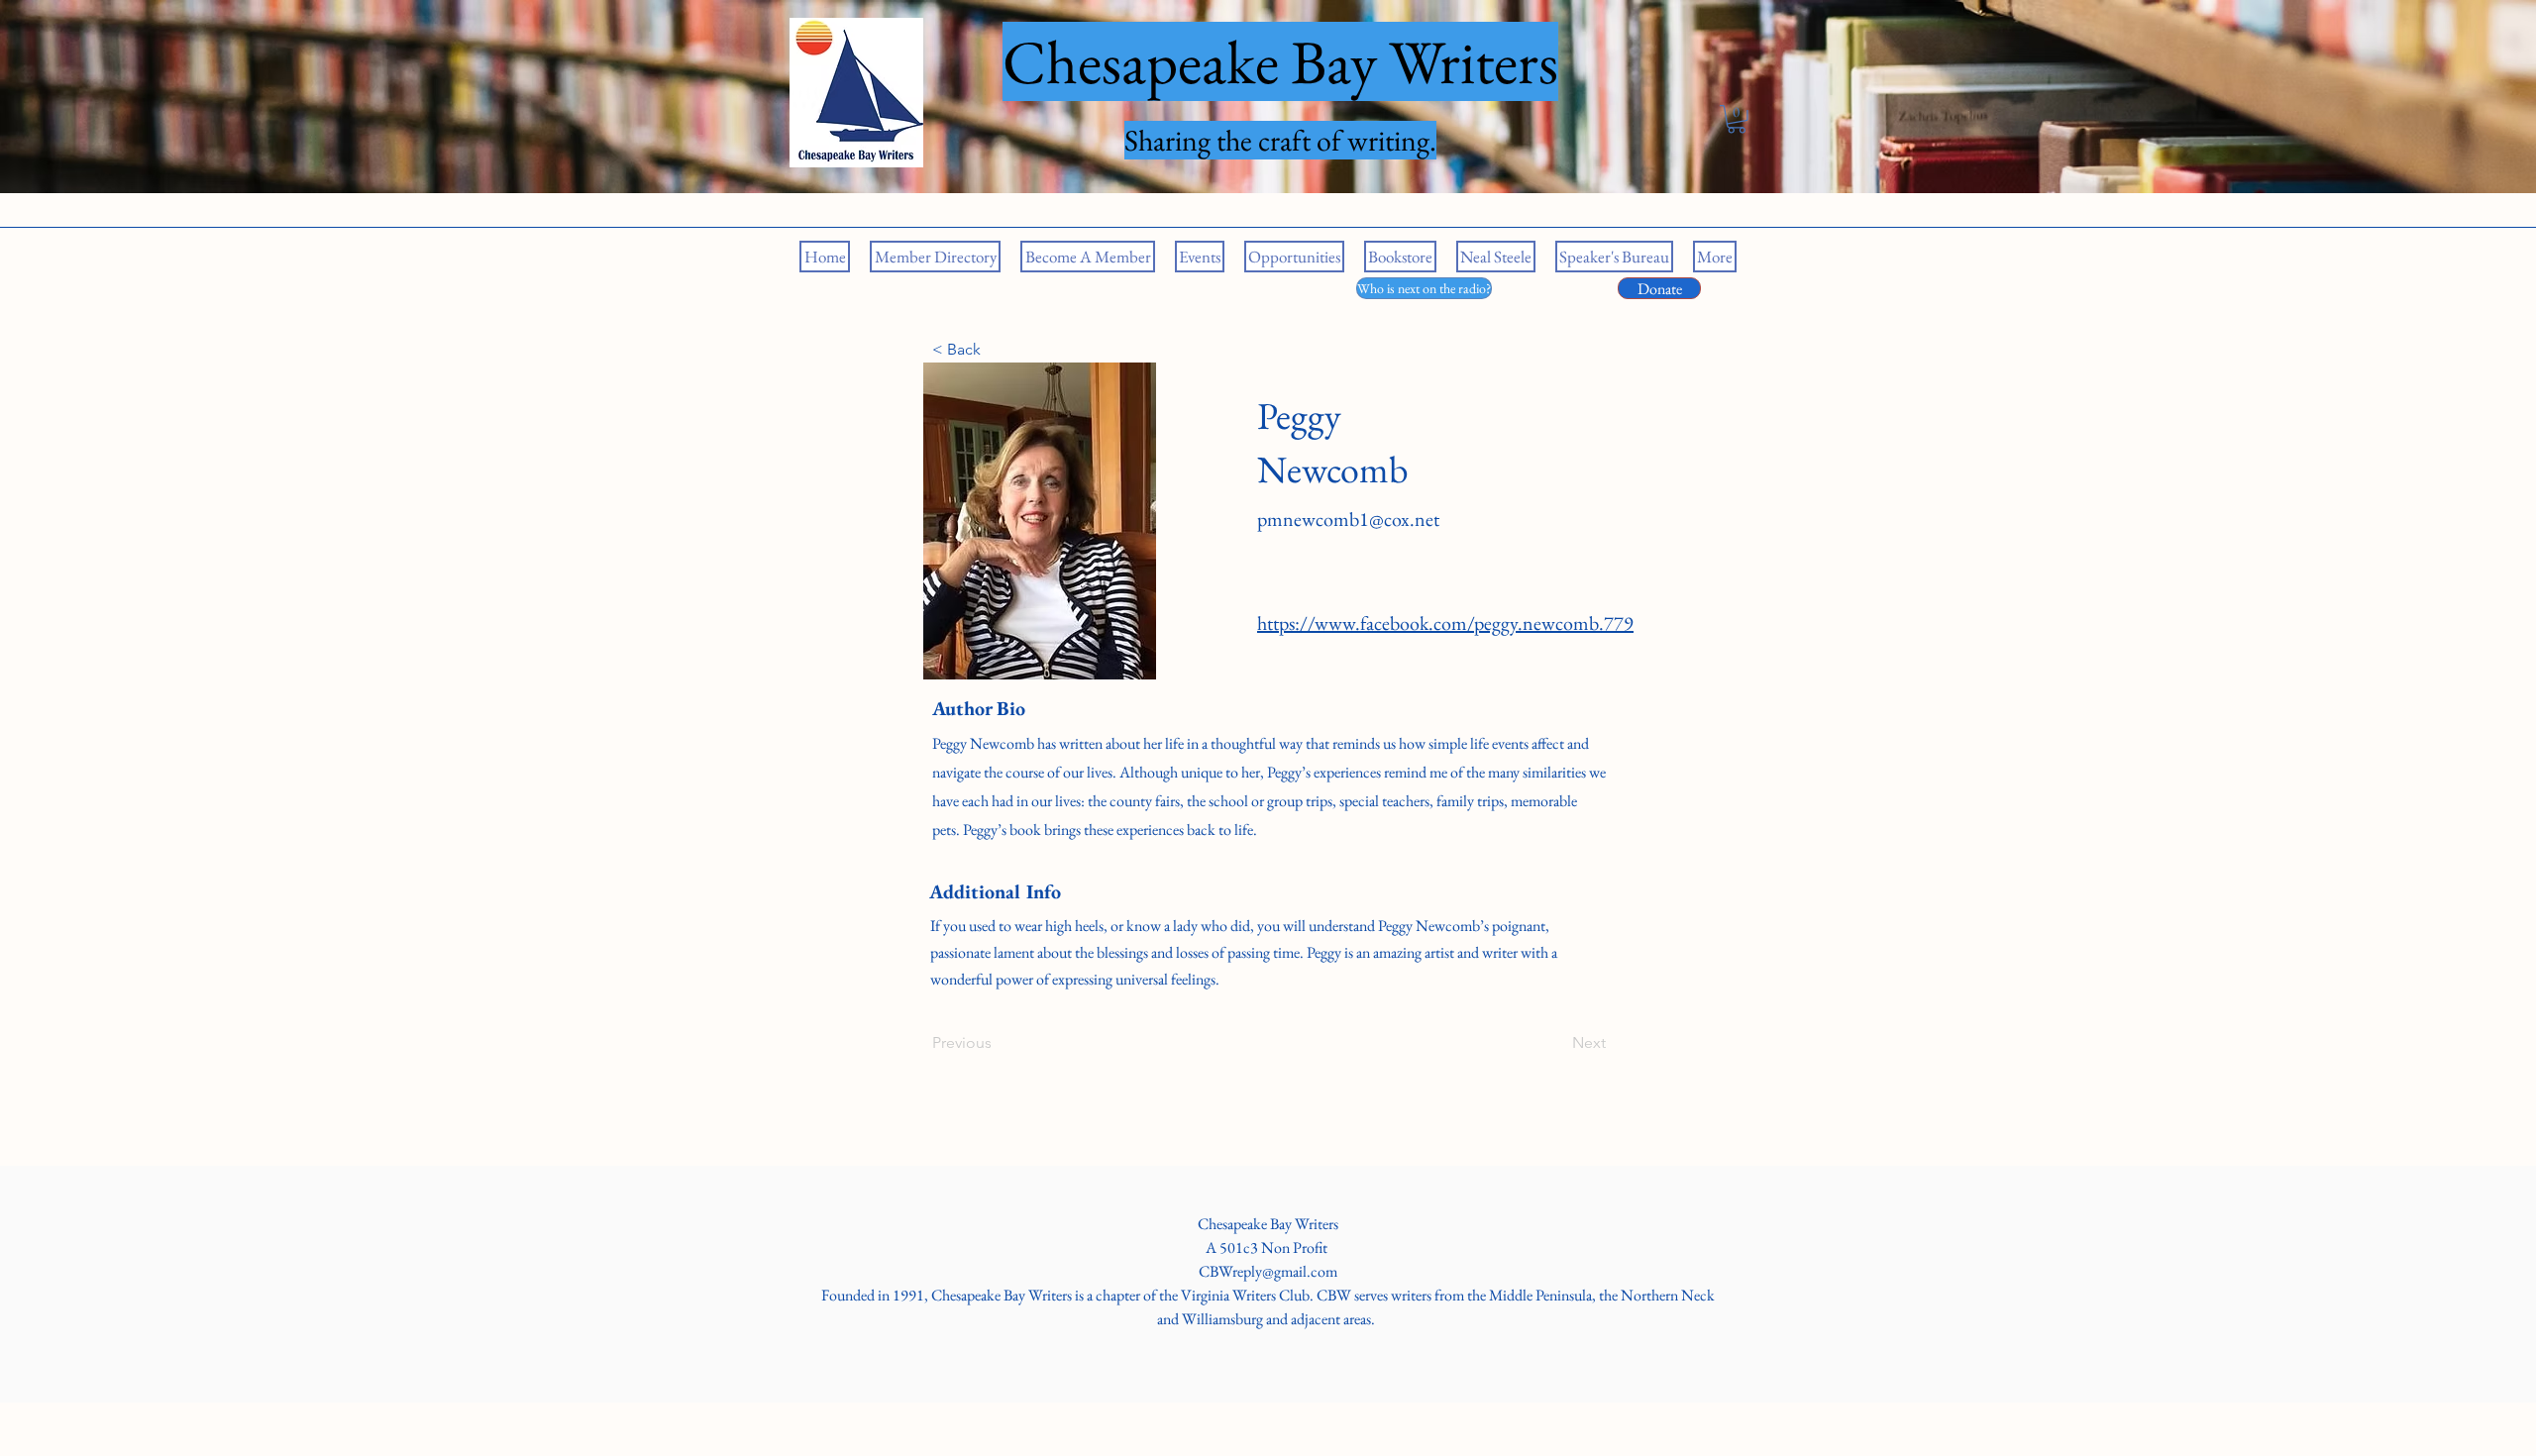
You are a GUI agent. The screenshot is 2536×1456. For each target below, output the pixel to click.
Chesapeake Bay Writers (1268, 1224)
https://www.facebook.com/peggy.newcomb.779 (1445, 623)
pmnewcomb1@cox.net (1348, 519)
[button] (1737, 119)
